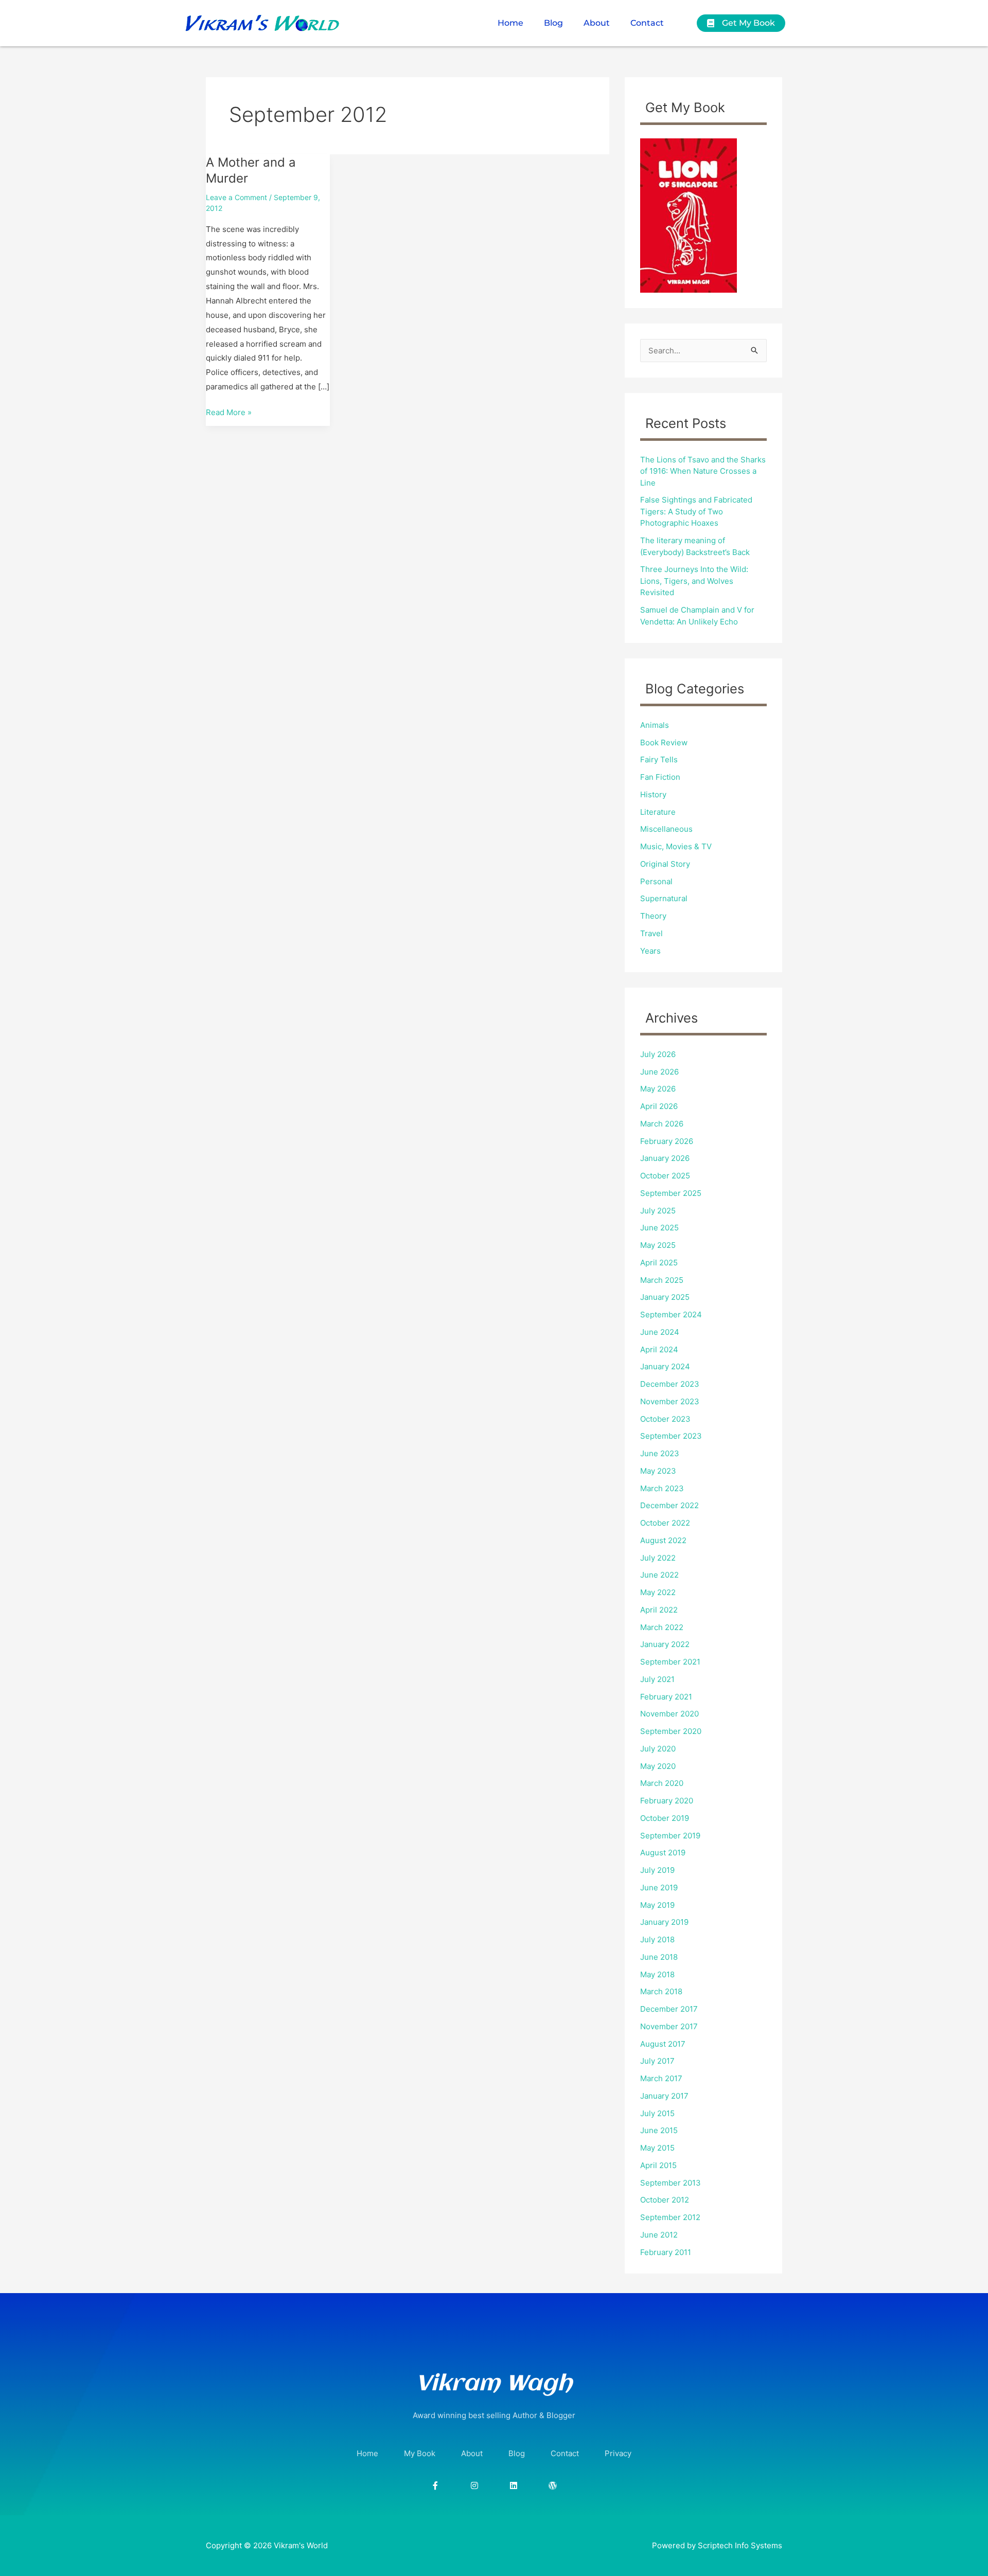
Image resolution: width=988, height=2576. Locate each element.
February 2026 (667, 1141)
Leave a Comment (236, 197)
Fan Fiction (660, 777)
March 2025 (662, 1280)
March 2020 (662, 1783)
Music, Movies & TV (676, 846)
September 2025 (671, 1193)
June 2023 (660, 1453)
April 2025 (659, 1263)
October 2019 (665, 1818)
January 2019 (664, 1922)
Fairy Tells (659, 759)
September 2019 (670, 1836)
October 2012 (665, 2200)
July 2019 (657, 1870)
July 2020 (658, 1749)
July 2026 (658, 1054)
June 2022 (659, 1575)
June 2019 (659, 1888)
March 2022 (662, 1627)
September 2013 (671, 2183)
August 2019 (663, 1853)
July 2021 (657, 1679)
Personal (656, 881)
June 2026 (659, 1072)
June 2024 (660, 1332)
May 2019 (657, 1905)
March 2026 (662, 1124)
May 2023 (658, 1471)
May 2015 (657, 2148)
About (597, 23)
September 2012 (670, 2217)
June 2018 (659, 1957)
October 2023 (665, 1419)
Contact (647, 23)
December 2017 (669, 2009)
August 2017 (663, 2044)
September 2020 (671, 1731)
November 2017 (669, 2026)
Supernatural (664, 898)
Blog (553, 23)
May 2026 (658, 1089)
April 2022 (659, 1610)
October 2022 (665, 1523)
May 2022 (658, 1592)
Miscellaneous (666, 829)
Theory (653, 916)
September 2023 (671, 1436)
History (653, 794)
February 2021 (666, 1697)
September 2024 (671, 1314)
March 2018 (661, 1991)
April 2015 (658, 2165)
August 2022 (663, 1540)
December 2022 (669, 1505)
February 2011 (666, 2252)
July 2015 (657, 2113)
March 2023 (662, 1488)
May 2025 (658, 1245)
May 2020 (658, 1766)
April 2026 (659, 1106)
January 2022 (665, 1644)
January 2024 (665, 1366)
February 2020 (667, 1801)
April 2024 (659, 1349)
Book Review (664, 743)
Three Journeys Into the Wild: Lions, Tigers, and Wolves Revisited (694, 581)
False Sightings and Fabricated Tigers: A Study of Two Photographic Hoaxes (696, 511)
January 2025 (665, 1297)
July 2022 (658, 1558)
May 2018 (657, 1974)
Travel (651, 933)
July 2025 (658, 1211)
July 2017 (657, 2061)
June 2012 (659, 2235)
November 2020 (669, 1714)
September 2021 (670, 1662)
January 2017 (664, 2096)
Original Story (665, 864)
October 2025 (665, 1176)
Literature (658, 812)
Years (650, 951)
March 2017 (661, 2078)
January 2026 (665, 1158)
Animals (655, 725)
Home (510, 23)
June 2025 (659, 1228)
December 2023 (670, 1384)
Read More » (229, 411)
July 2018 (657, 1939)
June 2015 (659, 2130)
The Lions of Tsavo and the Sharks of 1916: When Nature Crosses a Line (703, 471)
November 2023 (670, 1401)
